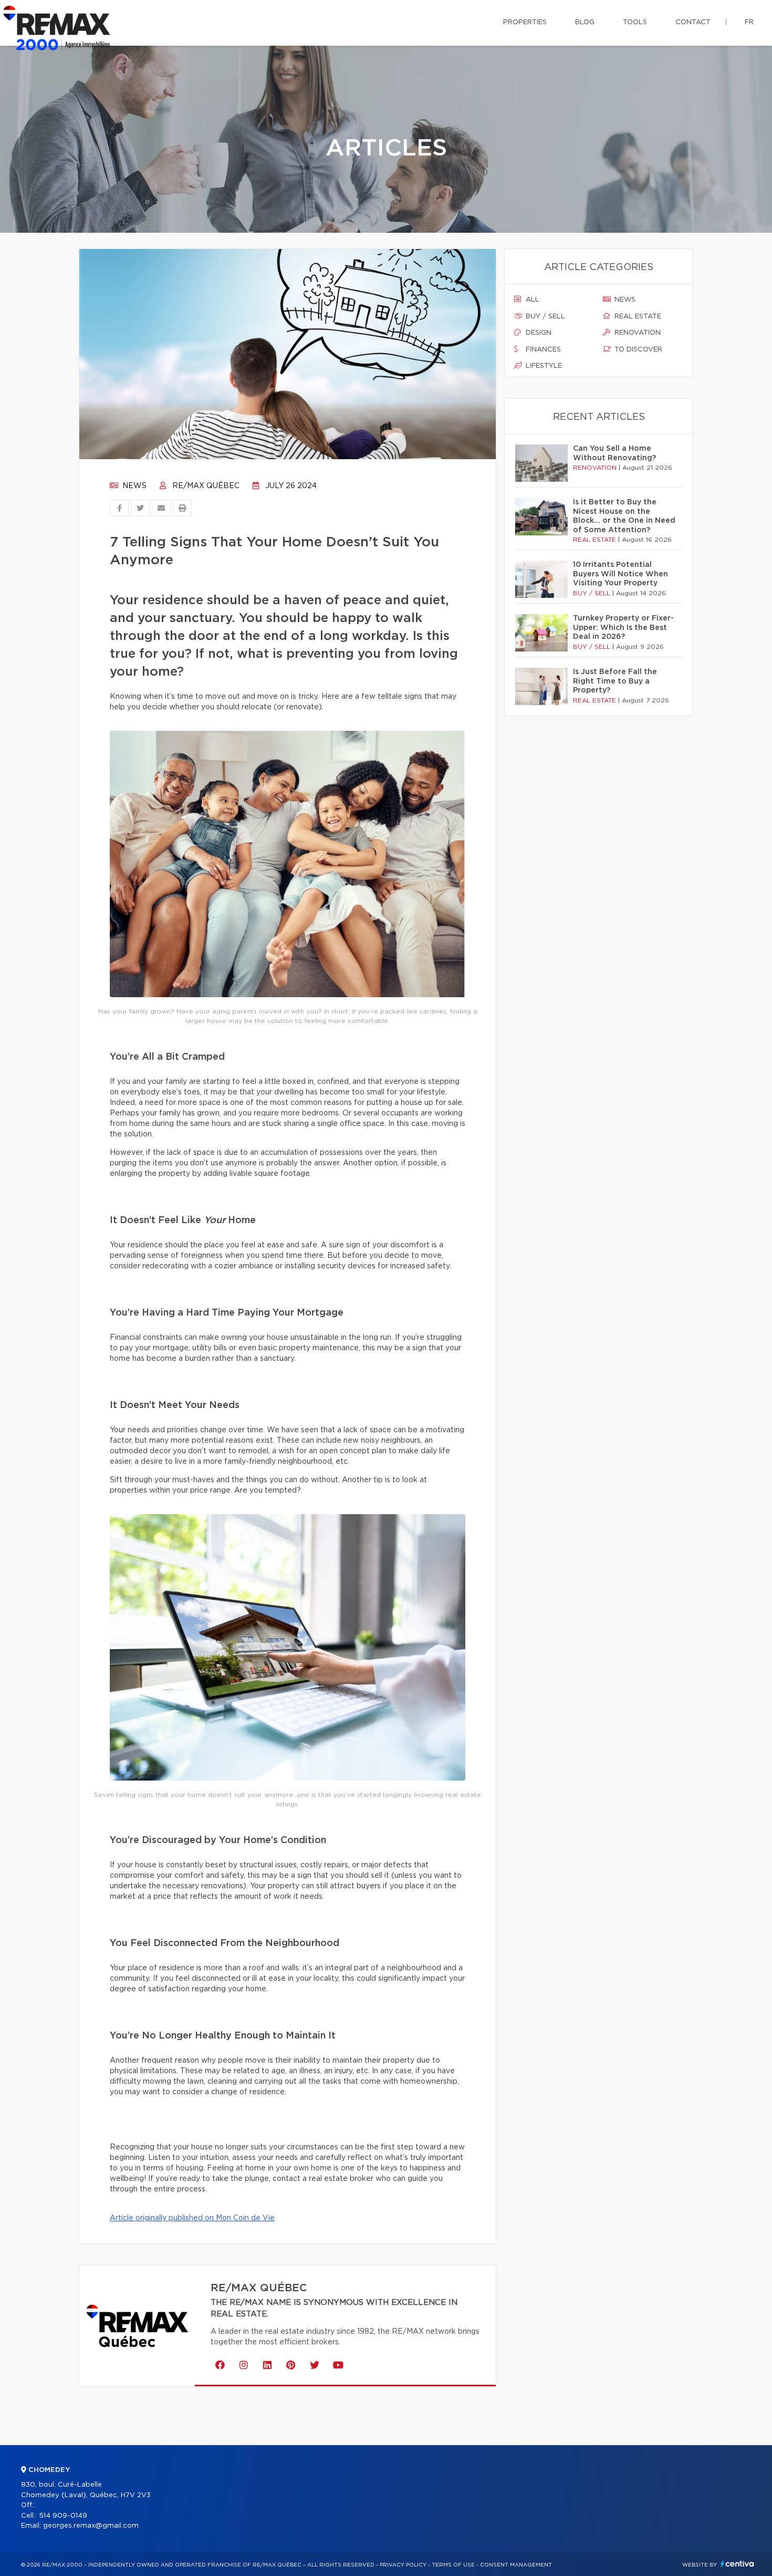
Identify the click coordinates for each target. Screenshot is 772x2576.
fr (749, 22)
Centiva (737, 2564)
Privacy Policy (403, 2565)
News (133, 486)
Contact (693, 22)
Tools (635, 22)
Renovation (637, 333)
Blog (585, 22)
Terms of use (453, 2565)
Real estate (637, 317)
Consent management (516, 2565)
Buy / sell (544, 317)
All (531, 300)
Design (538, 333)
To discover (637, 350)
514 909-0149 (63, 2516)
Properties (525, 22)
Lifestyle (543, 366)
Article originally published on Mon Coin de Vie (192, 2218)
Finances (542, 350)
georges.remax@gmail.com (91, 2526)
